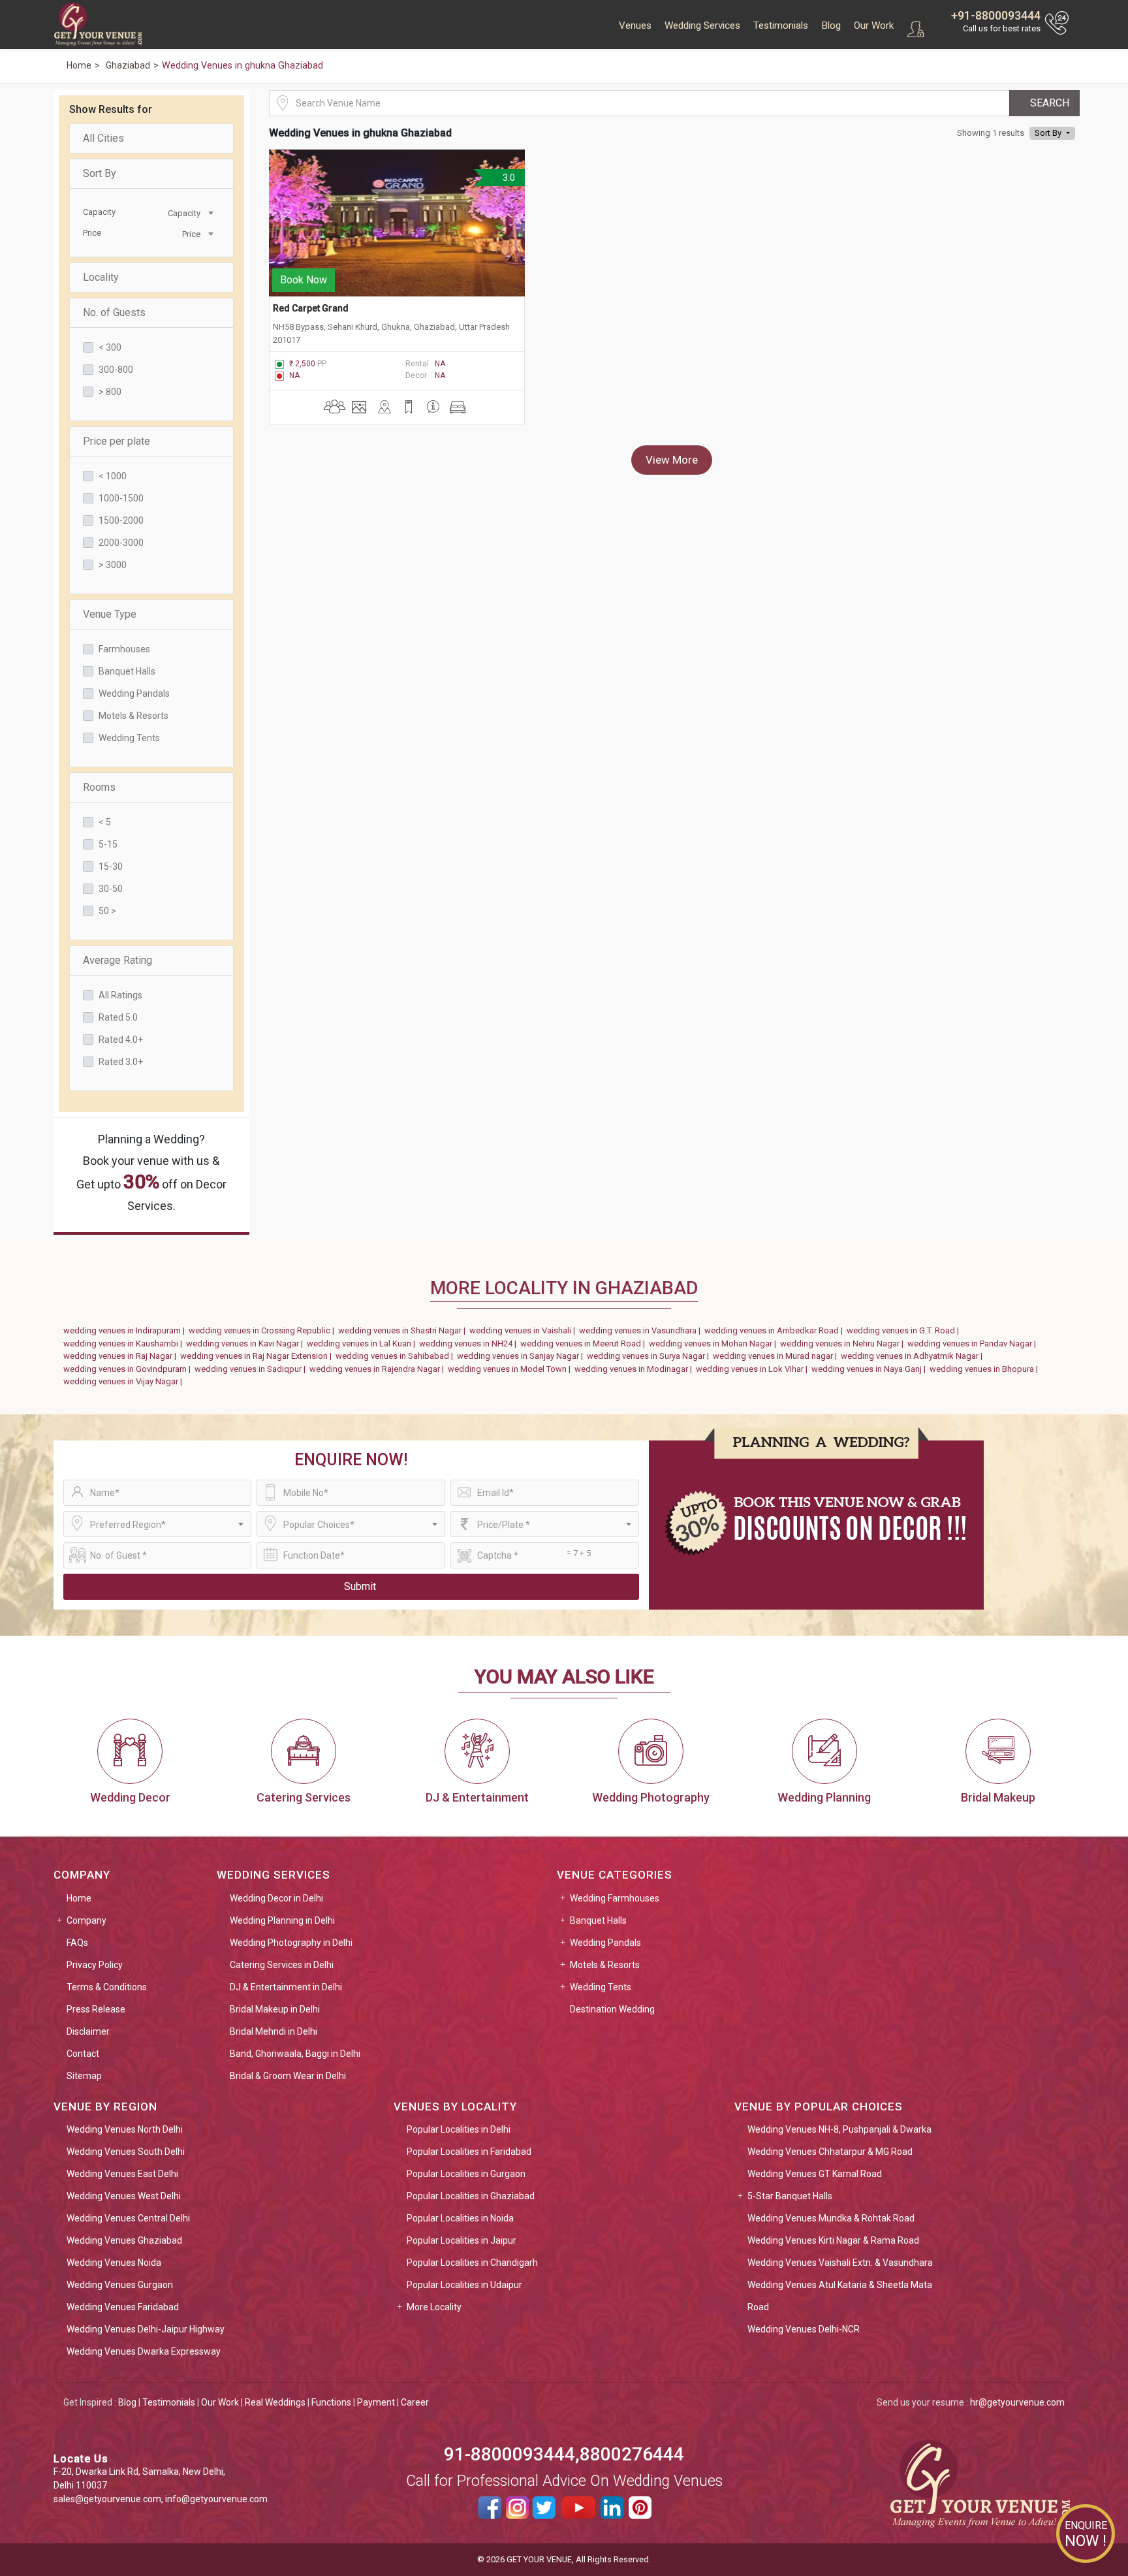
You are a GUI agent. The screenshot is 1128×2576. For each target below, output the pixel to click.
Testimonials (781, 25)
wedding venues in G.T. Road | (905, 1330)
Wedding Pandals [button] (605, 1943)
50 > (107, 911)
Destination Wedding (612, 2009)
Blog (831, 25)
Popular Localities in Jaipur (462, 2240)
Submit (360, 1586)
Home (79, 1898)
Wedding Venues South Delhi (126, 2152)
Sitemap (84, 2076)
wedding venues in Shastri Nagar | (404, 1330)
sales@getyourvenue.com (107, 2499)
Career (415, 2402)
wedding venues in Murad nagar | (777, 1356)
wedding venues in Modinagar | (635, 1369)
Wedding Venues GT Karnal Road (815, 2174)
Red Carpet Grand (311, 308)
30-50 (111, 889)
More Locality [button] (434, 2307)
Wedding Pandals (134, 693)
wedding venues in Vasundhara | (642, 1330)
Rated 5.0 (118, 1017)
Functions (331, 2402)
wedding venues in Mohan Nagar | (714, 1344)
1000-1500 (121, 498)
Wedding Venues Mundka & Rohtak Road (831, 2218)
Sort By (100, 173)
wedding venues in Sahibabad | (396, 1356)
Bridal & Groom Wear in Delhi (288, 2076)
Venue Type (110, 614)
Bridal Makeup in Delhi (275, 2009)
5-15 (108, 844)
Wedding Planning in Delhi (282, 1920)
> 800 (110, 392)
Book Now (304, 280)
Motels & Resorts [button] (605, 1965)
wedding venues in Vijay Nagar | (125, 1381)
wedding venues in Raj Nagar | (122, 1356)
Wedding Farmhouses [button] (615, 1898)
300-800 (116, 370)
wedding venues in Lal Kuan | (363, 1344)
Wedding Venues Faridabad (123, 2307)
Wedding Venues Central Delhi (128, 2218)
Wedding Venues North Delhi (125, 2129)
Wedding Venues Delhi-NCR (804, 2329)
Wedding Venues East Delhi (122, 2174)
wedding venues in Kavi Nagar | (246, 1344)
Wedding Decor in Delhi (276, 1898)
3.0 (507, 178)
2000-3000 (121, 543)
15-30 (111, 867)
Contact (83, 2054)
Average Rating (117, 960)
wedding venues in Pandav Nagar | (974, 1344)
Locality (101, 277)
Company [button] (86, 1920)
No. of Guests (114, 312)
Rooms (99, 787)
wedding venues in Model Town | (511, 1369)
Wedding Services (702, 25)
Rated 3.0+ (121, 1062)
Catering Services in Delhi (282, 1965)
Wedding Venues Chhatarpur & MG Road (830, 2152)
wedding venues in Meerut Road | (585, 1344)
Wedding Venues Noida (114, 2263)
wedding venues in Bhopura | (986, 1369)
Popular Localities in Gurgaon (466, 2174)
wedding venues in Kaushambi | (125, 1344)
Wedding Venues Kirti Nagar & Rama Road (833, 2240)
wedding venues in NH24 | (470, 1344)
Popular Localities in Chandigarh (472, 2263)
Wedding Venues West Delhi (124, 2196)
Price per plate (117, 441)
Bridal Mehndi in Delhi (274, 2031)
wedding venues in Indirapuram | (126, 1330)
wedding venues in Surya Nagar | (650, 1356)
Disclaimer (88, 2031)
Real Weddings (275, 2402)
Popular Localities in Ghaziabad (471, 2196)
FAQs (77, 1943)
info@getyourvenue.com (216, 2499)
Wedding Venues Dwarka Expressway (144, 2351)
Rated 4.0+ (121, 1040)
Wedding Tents (129, 738)
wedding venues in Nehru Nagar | (844, 1344)
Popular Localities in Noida (460, 2218)
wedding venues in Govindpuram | (129, 1369)
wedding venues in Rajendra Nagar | (379, 1369)
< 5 (105, 822)
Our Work (874, 25)
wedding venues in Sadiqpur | (252, 1369)
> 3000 (113, 565)
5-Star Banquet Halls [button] (790, 2196)
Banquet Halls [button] (598, 1920)
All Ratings (120, 995)
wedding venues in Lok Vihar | (754, 1369)
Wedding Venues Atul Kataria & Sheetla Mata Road (840, 2296)
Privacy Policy (95, 1965)
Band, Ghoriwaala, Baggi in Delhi (295, 2054)
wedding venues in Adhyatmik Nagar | (914, 1356)
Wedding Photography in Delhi (291, 1943)
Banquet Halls (127, 671)
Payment (376, 2402)
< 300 (110, 347)
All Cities (103, 138)
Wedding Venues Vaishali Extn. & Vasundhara (840, 2263)
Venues (635, 25)
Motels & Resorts (133, 716)
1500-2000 (121, 520)
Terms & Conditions (107, 1987)
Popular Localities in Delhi (459, 2129)
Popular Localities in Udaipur (464, 2285)
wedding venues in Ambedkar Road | (775, 1330)
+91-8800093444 (996, 15)
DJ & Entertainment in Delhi (286, 1987)
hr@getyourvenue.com (1017, 2402)
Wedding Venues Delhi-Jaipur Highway (146, 2329)
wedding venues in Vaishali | (524, 1330)
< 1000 (113, 476)
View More (672, 460)
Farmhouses (124, 649)
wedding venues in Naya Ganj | (870, 1369)
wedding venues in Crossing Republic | (263, 1330)
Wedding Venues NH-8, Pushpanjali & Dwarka (839, 2129)
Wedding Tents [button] (601, 1987)
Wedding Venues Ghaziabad (124, 2240)
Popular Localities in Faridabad (469, 2152)
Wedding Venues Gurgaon (120, 2285)
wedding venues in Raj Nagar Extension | (258, 1356)
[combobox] (184, 212)
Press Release (96, 2009)
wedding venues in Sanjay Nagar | (522, 1356)
